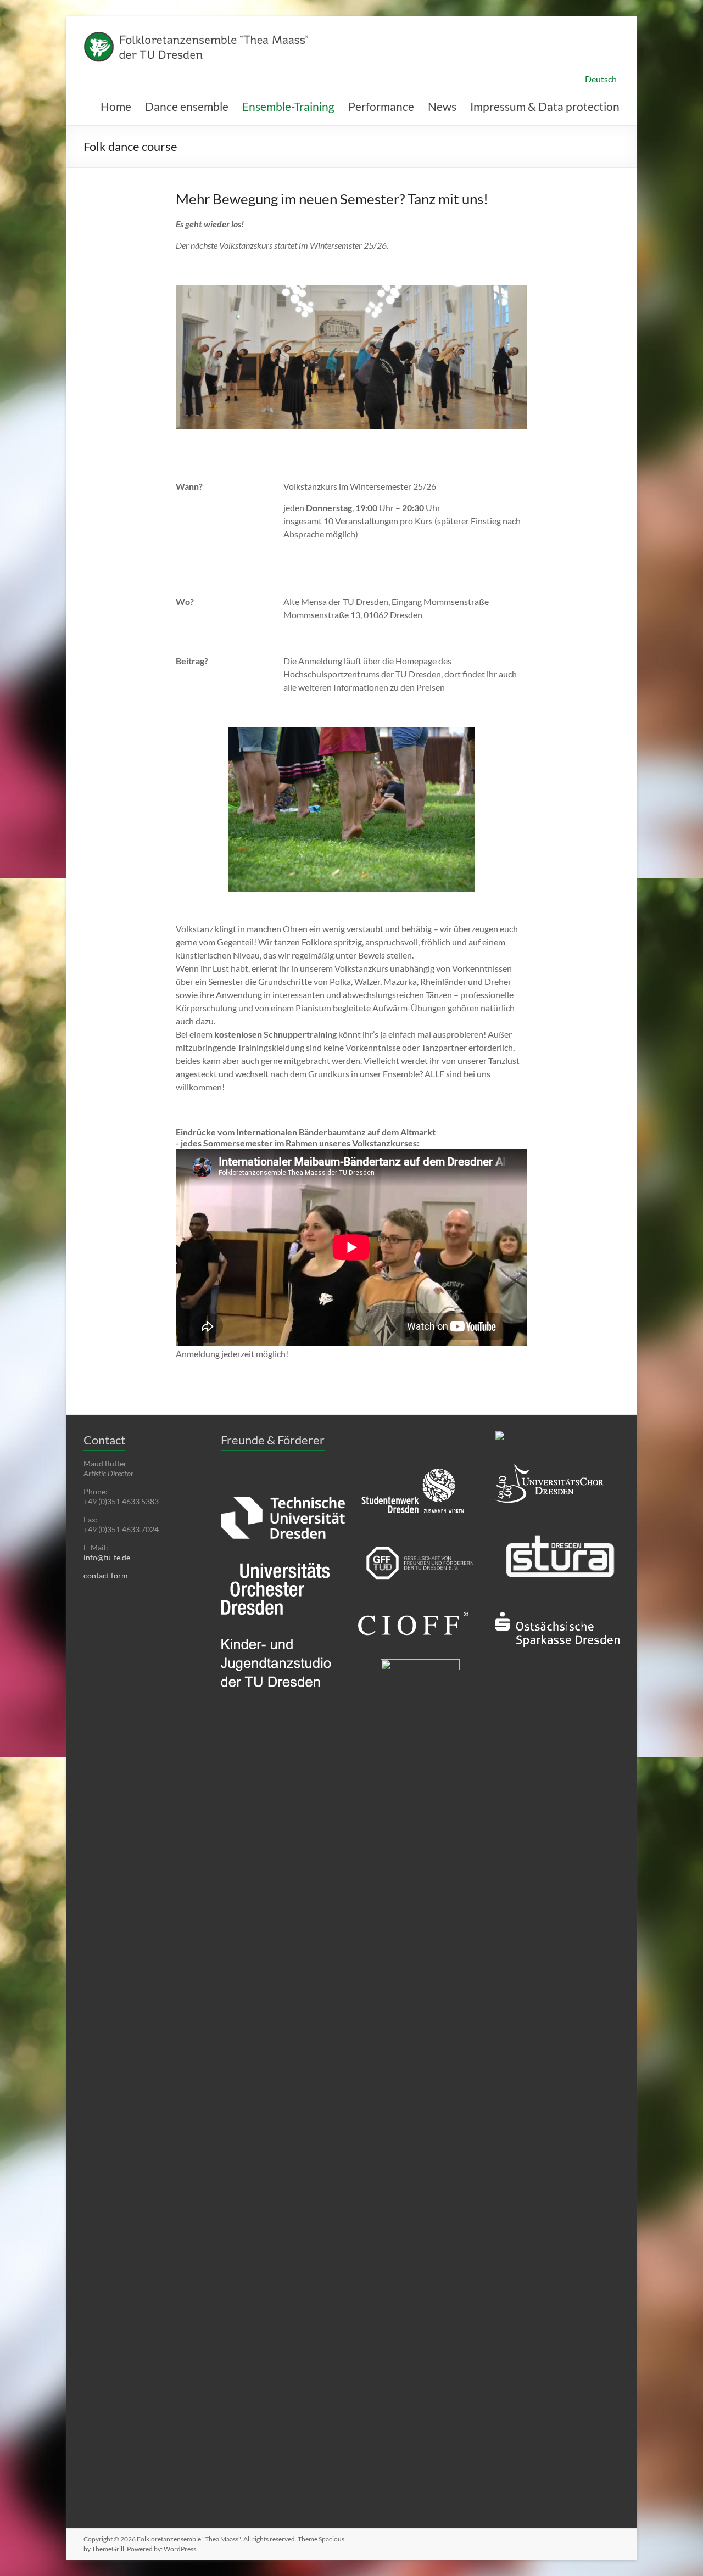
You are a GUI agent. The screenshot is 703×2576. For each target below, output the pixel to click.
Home (116, 106)
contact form (106, 1575)
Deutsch (601, 79)
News (442, 106)
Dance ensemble (187, 106)
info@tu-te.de (107, 1557)
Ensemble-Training (288, 106)
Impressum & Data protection (545, 106)
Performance (381, 106)
